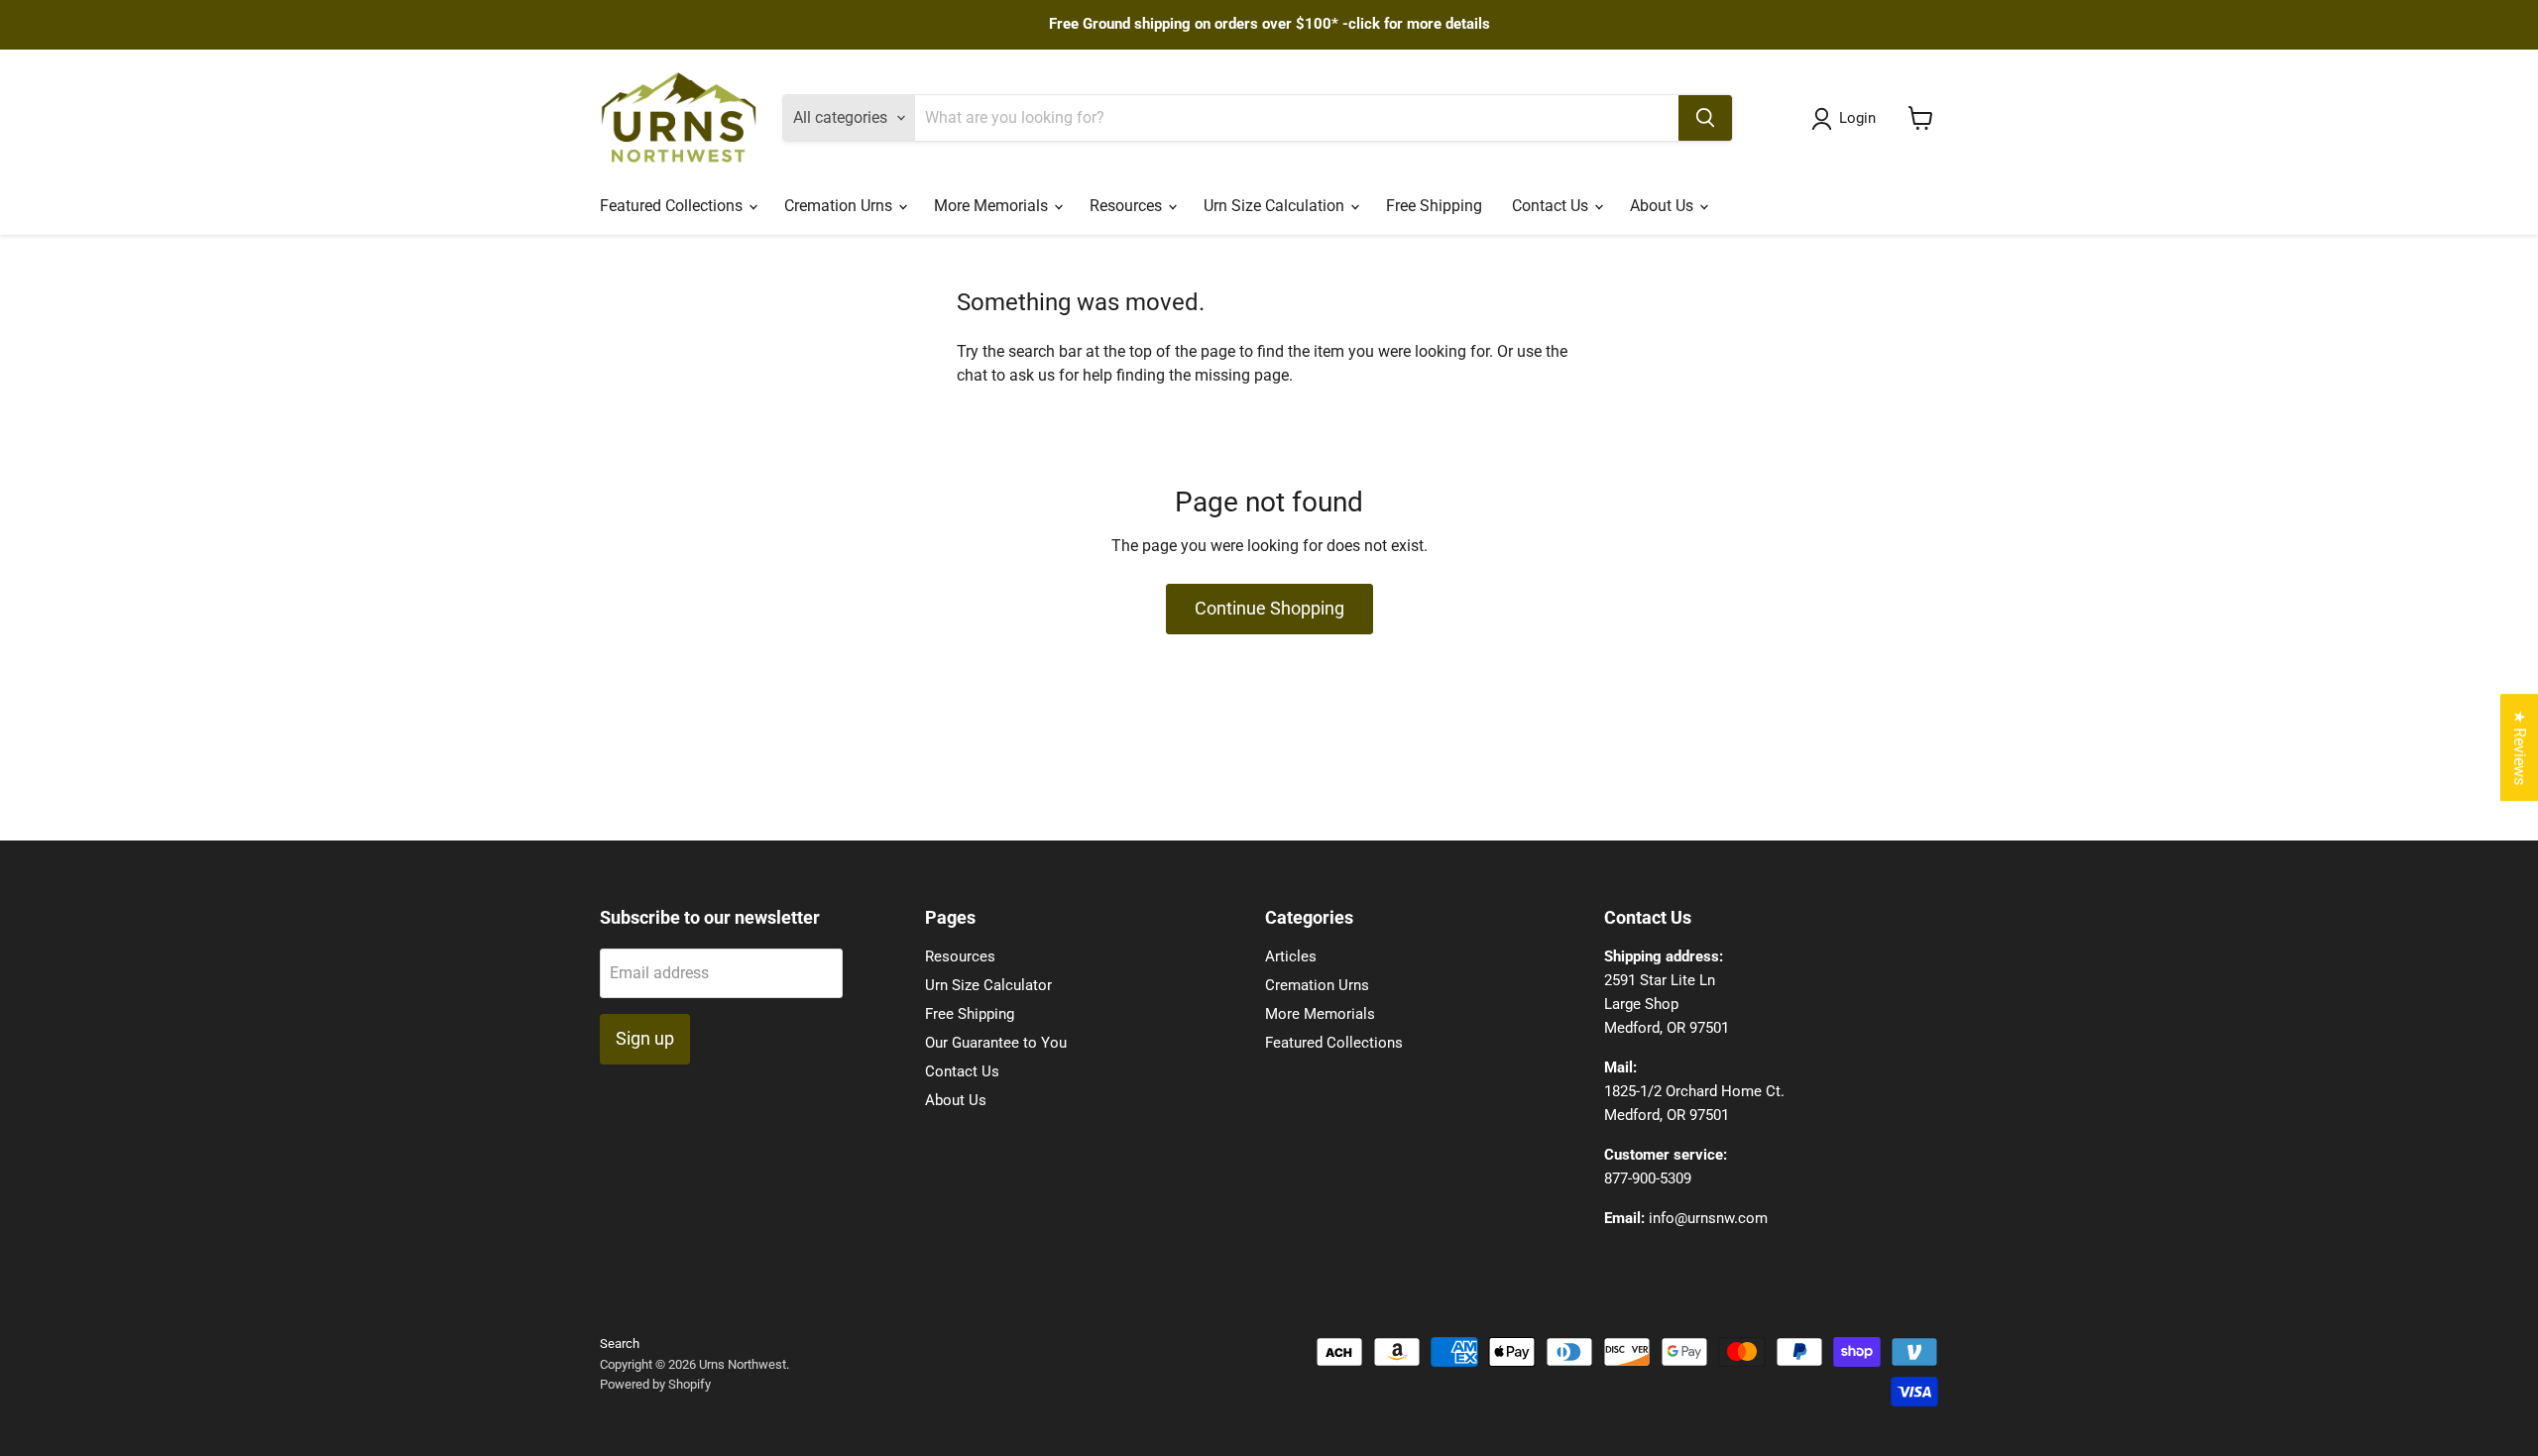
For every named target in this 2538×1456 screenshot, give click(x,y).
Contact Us (1552, 206)
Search (620, 1344)
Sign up (645, 1038)
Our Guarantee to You (996, 1043)
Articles (1291, 956)
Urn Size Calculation (1276, 206)
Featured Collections (673, 206)
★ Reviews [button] (2520, 747)
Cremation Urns (840, 206)
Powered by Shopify (655, 1384)
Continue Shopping (1269, 608)
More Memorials (993, 206)
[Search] (1705, 118)
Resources (1128, 206)
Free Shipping (1434, 206)
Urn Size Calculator (988, 985)
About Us (1664, 206)
